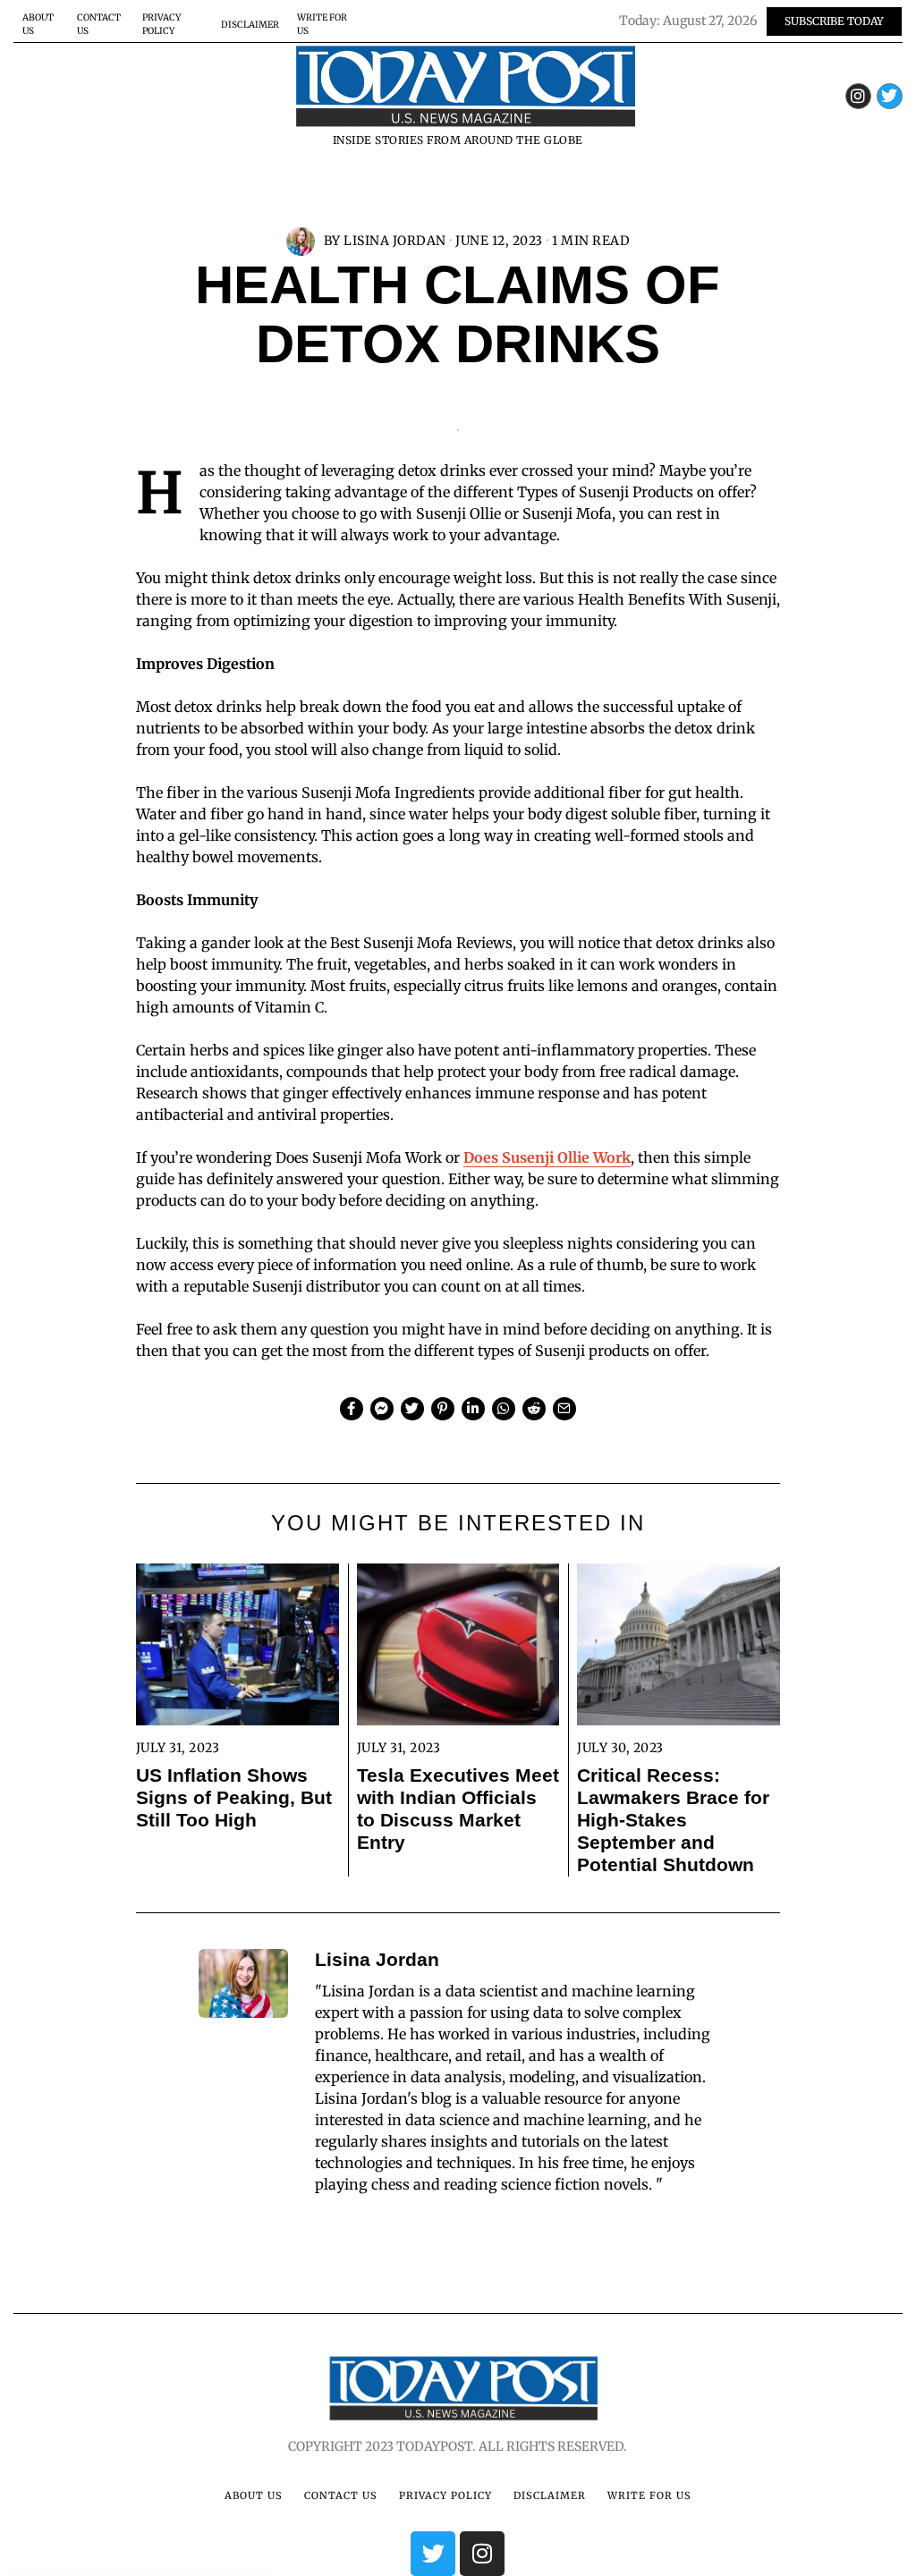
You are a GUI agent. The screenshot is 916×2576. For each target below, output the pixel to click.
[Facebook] (352, 1409)
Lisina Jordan (395, 241)
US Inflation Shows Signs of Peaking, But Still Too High (234, 1797)
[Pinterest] (443, 1409)
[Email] (564, 1409)
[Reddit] (534, 1409)
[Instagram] (858, 96)
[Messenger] (382, 1409)
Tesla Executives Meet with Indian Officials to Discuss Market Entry (458, 1809)
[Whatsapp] (504, 1409)
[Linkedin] (473, 1409)
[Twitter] (890, 96)
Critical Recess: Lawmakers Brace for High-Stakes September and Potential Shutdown (673, 1820)
